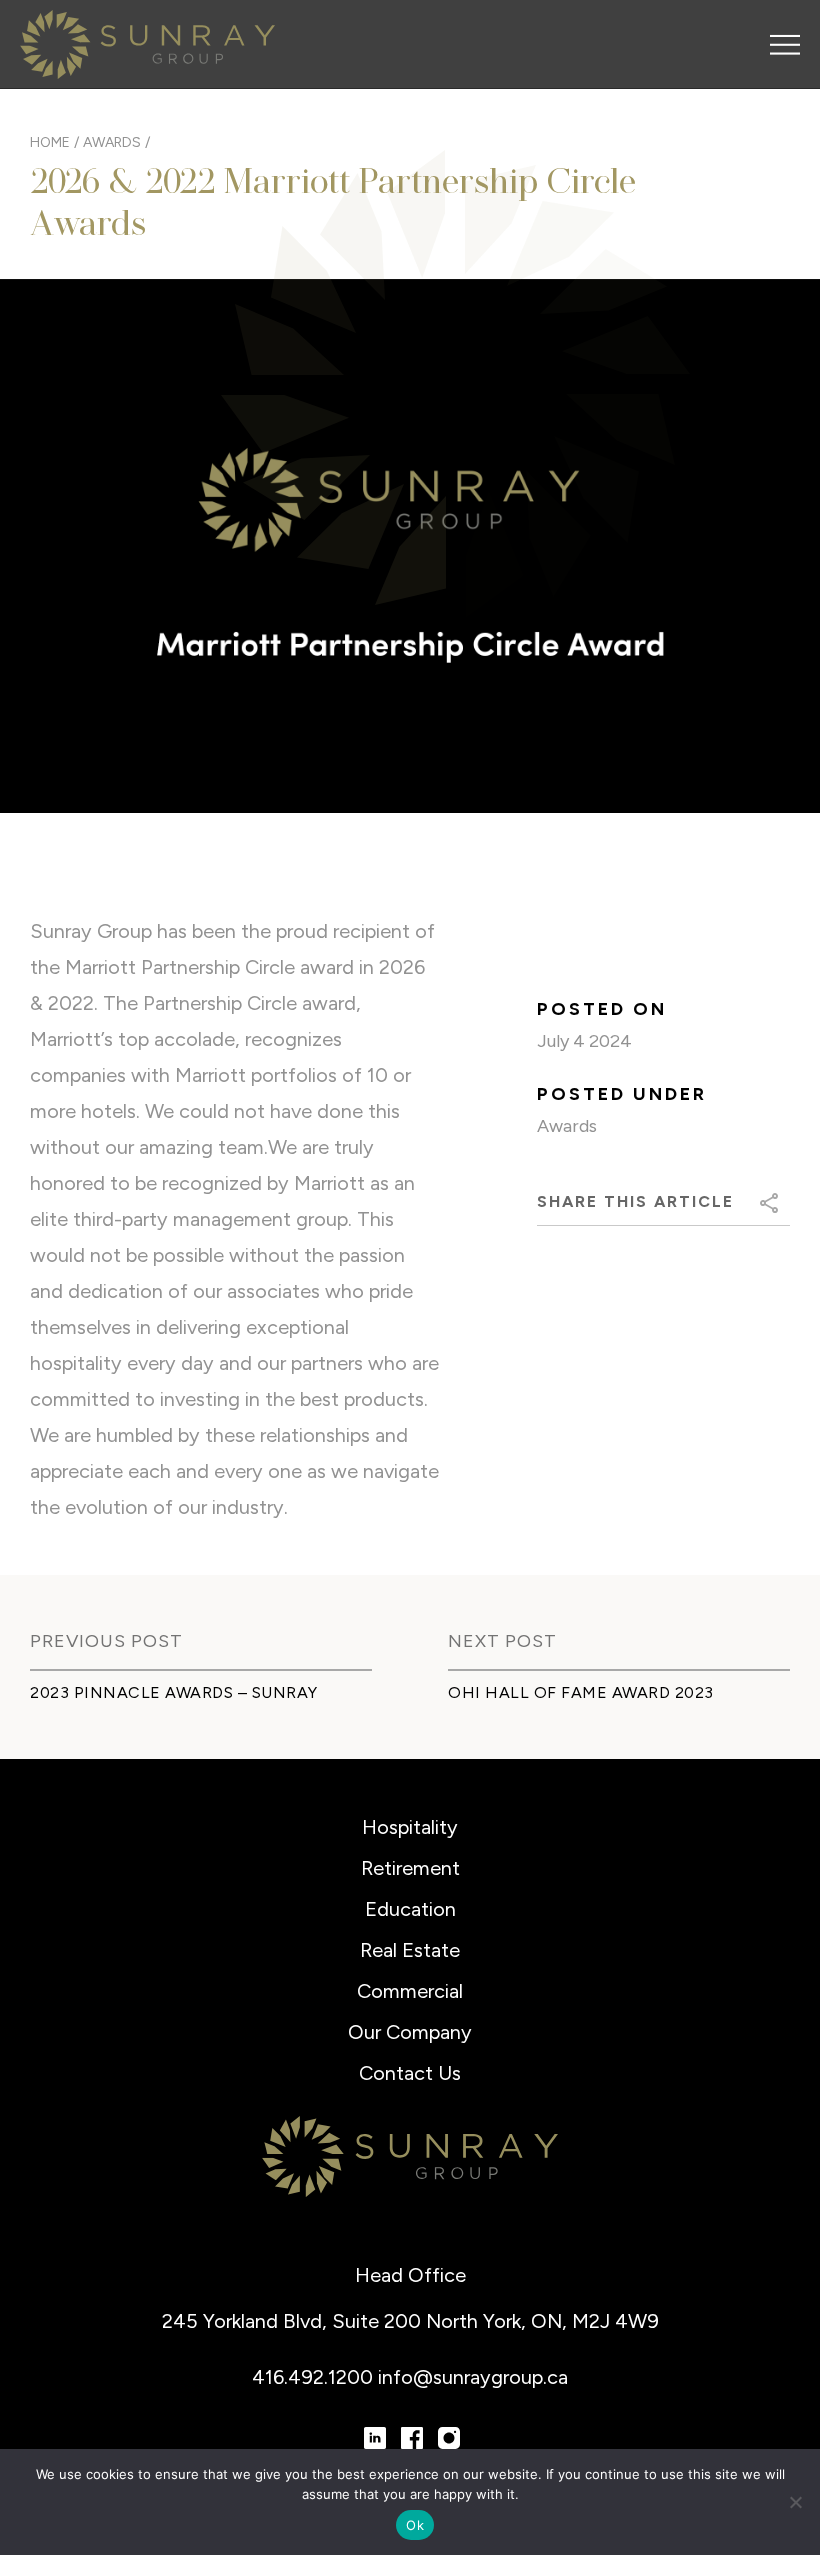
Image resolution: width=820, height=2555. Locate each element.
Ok (415, 2525)
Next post (502, 1641)
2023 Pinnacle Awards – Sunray (174, 1692)
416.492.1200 (315, 2377)
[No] (795, 2502)
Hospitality (410, 1827)
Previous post (106, 1641)
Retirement (410, 1868)
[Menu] (785, 45)
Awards (567, 1126)
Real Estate (410, 1950)
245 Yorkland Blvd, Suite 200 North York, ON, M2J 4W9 (410, 2321)
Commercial (410, 1991)
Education (410, 1909)
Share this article (635, 1201)
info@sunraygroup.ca (473, 2377)
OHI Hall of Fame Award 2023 (581, 1692)
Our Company (410, 2032)
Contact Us (410, 2073)
